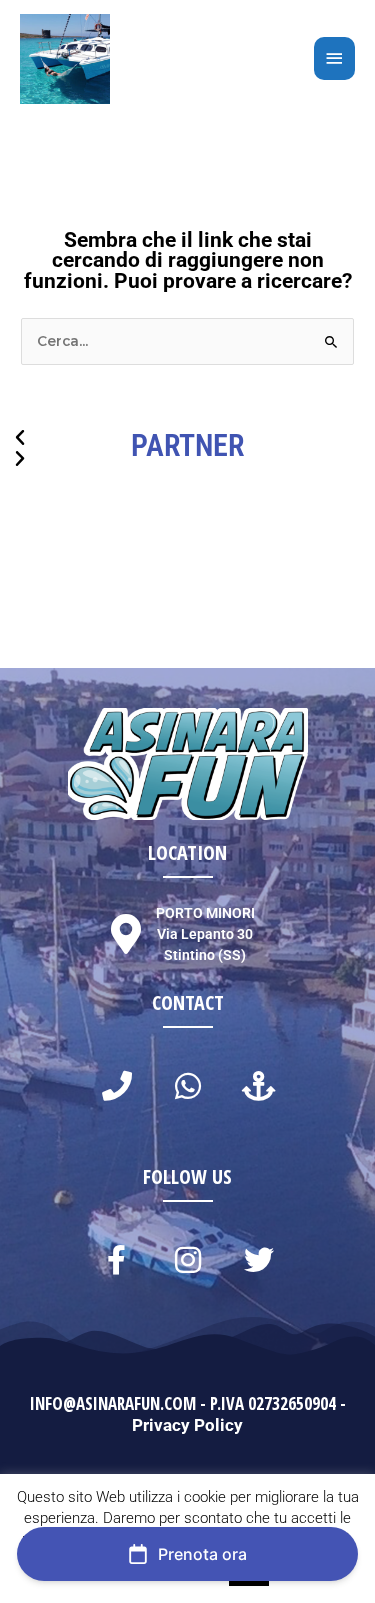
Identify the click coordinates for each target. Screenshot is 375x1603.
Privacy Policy (187, 1425)
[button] (187, 438)
